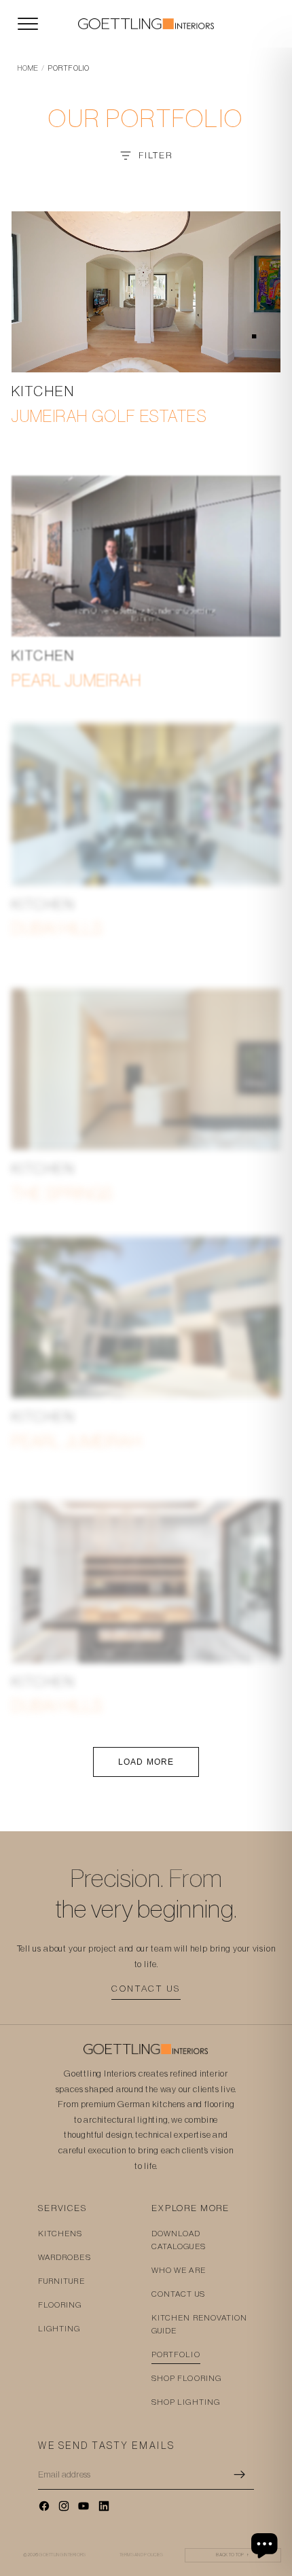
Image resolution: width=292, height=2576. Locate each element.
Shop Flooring (186, 2378)
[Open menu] (28, 24)
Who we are (179, 2270)
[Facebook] (44, 2506)
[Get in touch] (266, 2545)
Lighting (59, 2329)
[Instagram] (64, 2506)
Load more (146, 1762)
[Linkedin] (104, 2506)
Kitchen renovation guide (199, 2324)
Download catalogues (179, 2240)
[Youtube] (84, 2506)
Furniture (61, 2281)
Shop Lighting (186, 2402)
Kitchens (60, 2234)
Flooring (60, 2305)
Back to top (233, 2555)
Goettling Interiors (62, 2555)
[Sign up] (240, 2475)
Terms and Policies (142, 2555)
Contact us (146, 1989)
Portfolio (176, 2354)
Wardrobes (65, 2257)
